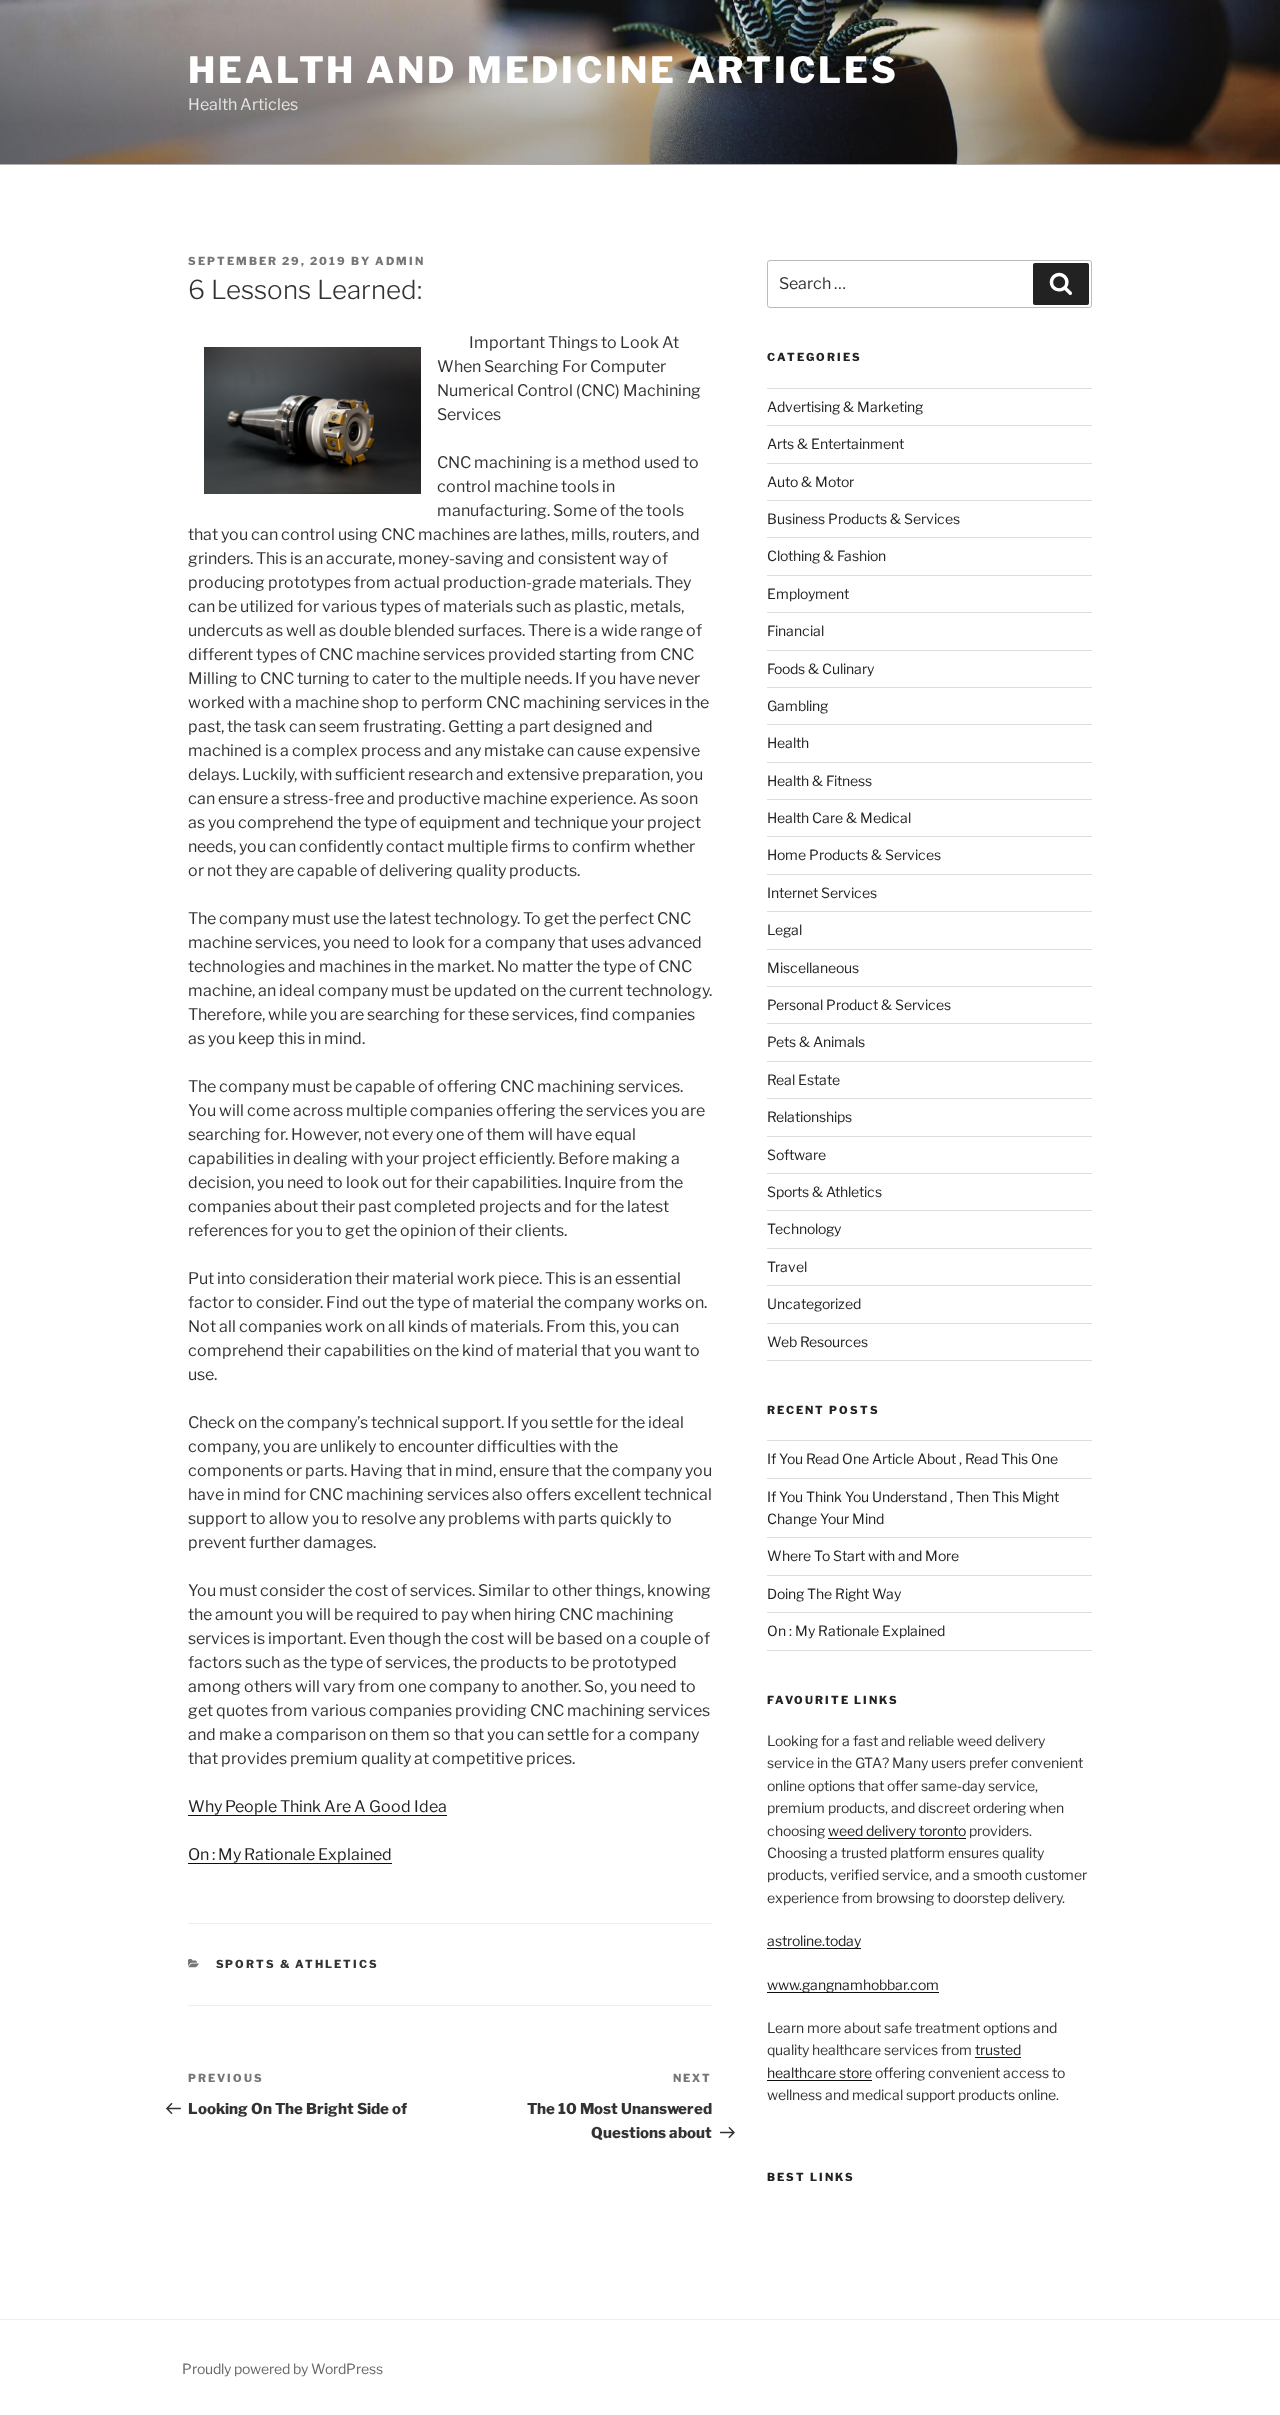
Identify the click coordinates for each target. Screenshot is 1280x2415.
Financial (795, 630)
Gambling (797, 705)
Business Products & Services (863, 518)
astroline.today (814, 1940)
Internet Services (822, 892)
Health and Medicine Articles (543, 70)
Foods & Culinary (820, 668)
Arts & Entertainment (835, 443)
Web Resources (817, 1341)
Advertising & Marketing (845, 406)
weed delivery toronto (897, 1830)
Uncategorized (814, 1303)
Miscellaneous (813, 967)
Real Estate (803, 1079)
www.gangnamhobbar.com (853, 1984)
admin (400, 261)
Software (796, 1154)
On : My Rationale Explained (290, 1854)
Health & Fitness (819, 780)
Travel (787, 1266)
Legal (784, 929)
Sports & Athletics (298, 1964)
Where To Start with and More (863, 1555)
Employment (808, 593)
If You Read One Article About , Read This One (912, 1458)
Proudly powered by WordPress (282, 2368)
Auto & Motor (810, 481)
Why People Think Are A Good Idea (317, 1806)
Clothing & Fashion (826, 555)
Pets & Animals (816, 1041)
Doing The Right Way (834, 1593)
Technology (804, 1228)
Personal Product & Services (859, 1004)
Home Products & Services (854, 854)
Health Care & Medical (839, 817)
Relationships (809, 1116)
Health (788, 742)
